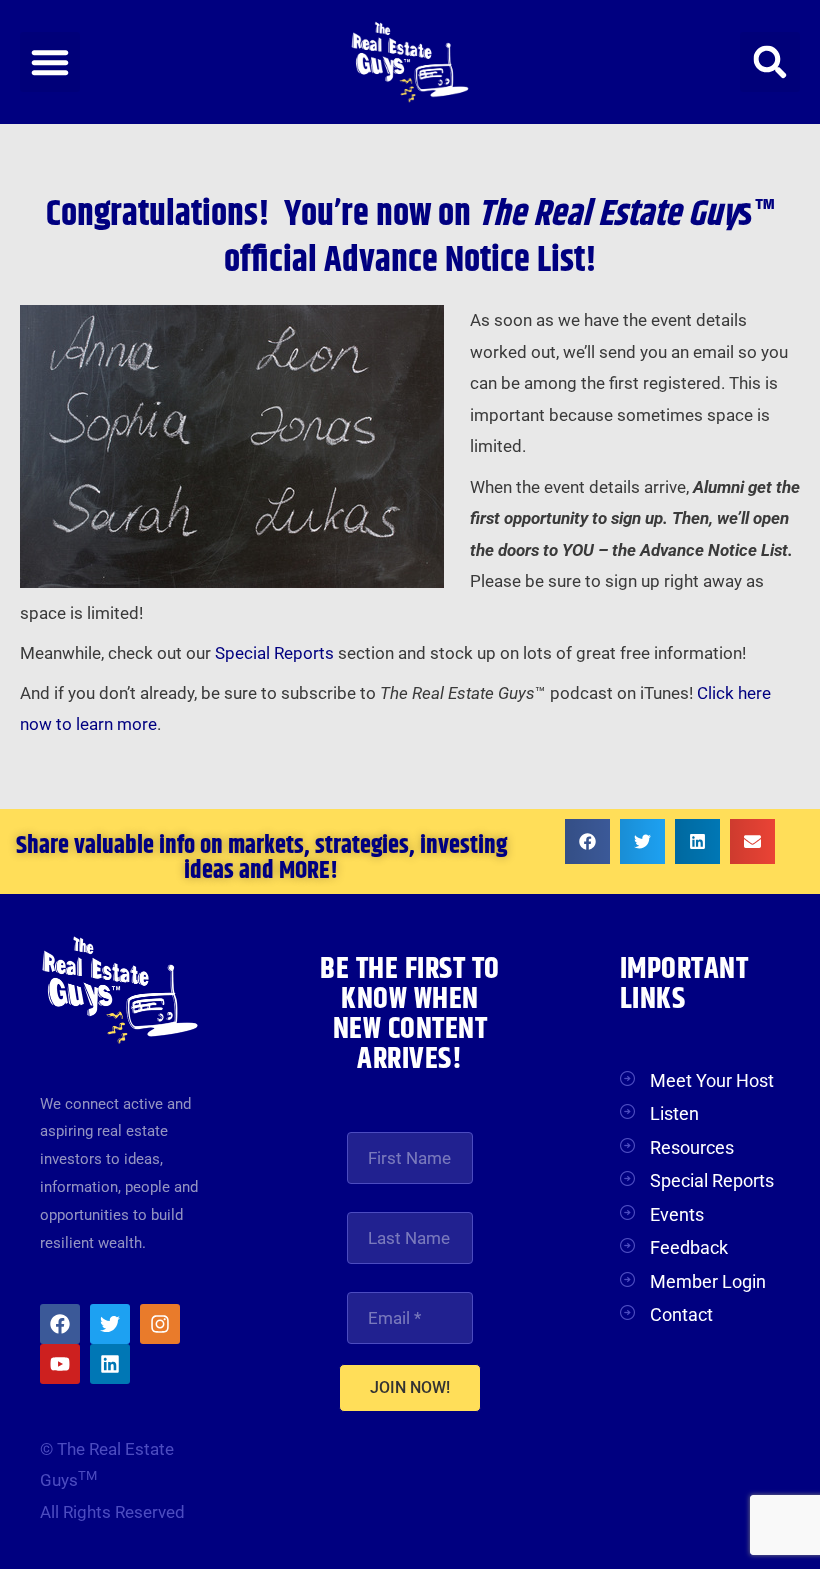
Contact (681, 1314)
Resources (692, 1147)
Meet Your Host (712, 1080)
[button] (50, 62)
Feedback (689, 1247)
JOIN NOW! (410, 1387)
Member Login (708, 1281)
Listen (674, 1113)
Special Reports (274, 653)
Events (677, 1214)
